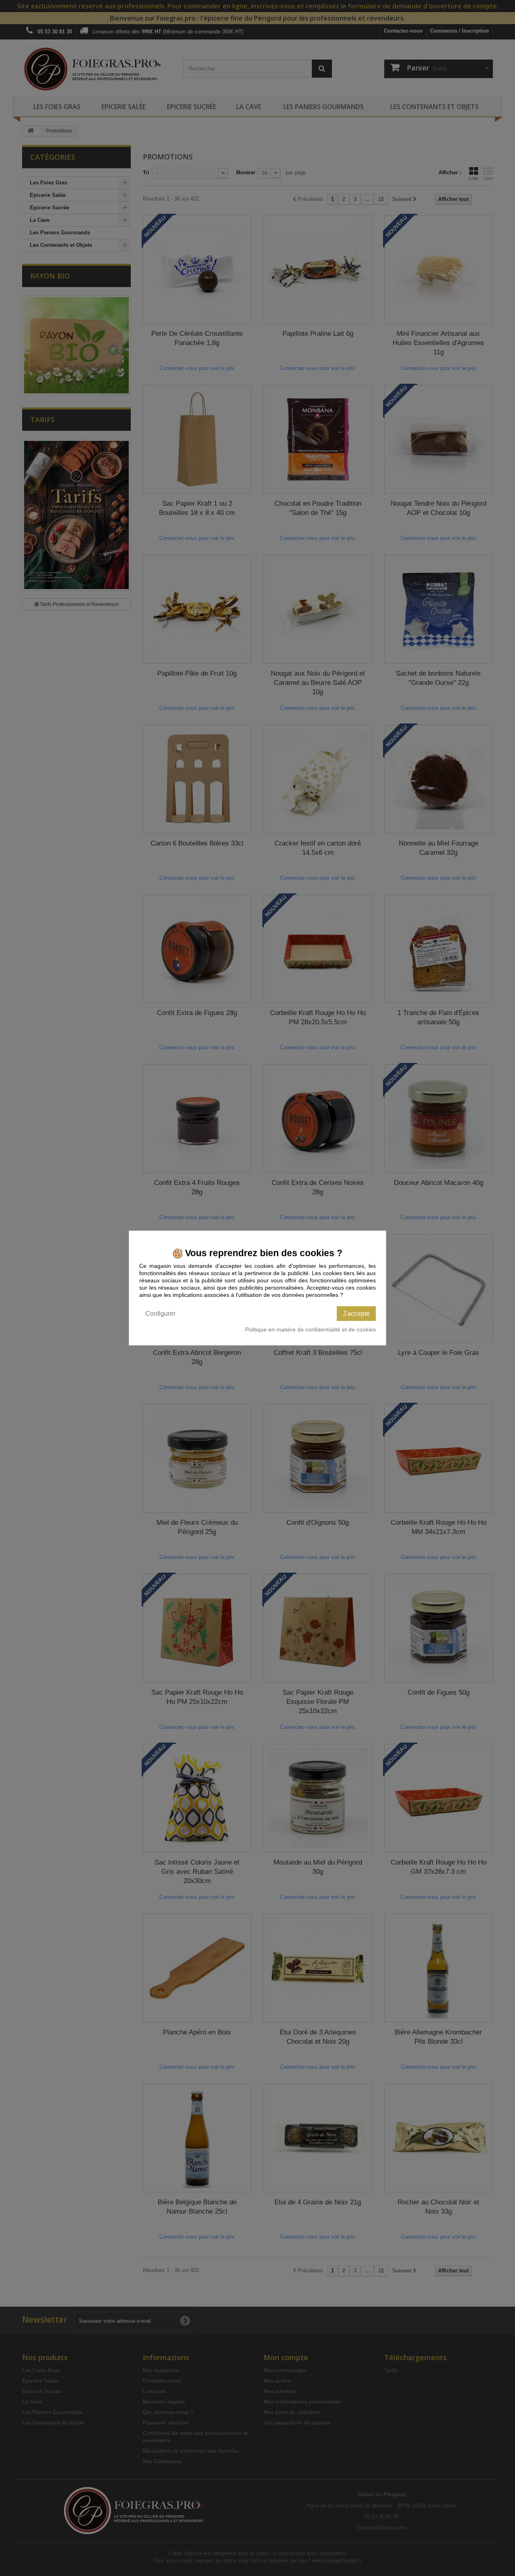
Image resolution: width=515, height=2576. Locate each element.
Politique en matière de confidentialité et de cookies (310, 1329)
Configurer (160, 1313)
